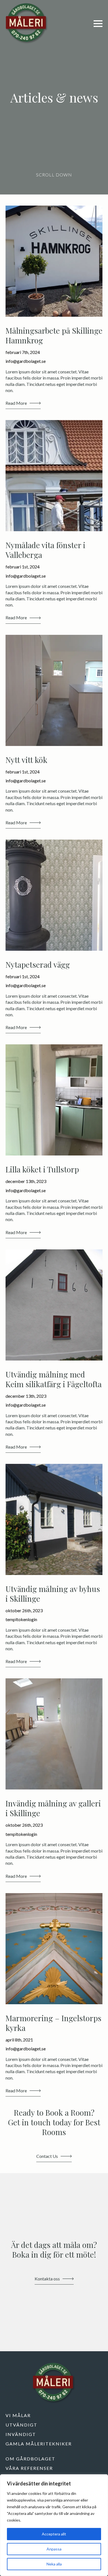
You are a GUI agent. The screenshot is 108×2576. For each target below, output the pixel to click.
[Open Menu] (98, 24)
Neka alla (54, 2564)
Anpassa (54, 2549)
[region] (54, 2525)
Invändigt (21, 2434)
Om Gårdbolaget (30, 2459)
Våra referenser (29, 2468)
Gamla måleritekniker (39, 2444)
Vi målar (18, 2415)
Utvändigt (21, 2425)
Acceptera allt (54, 2534)
